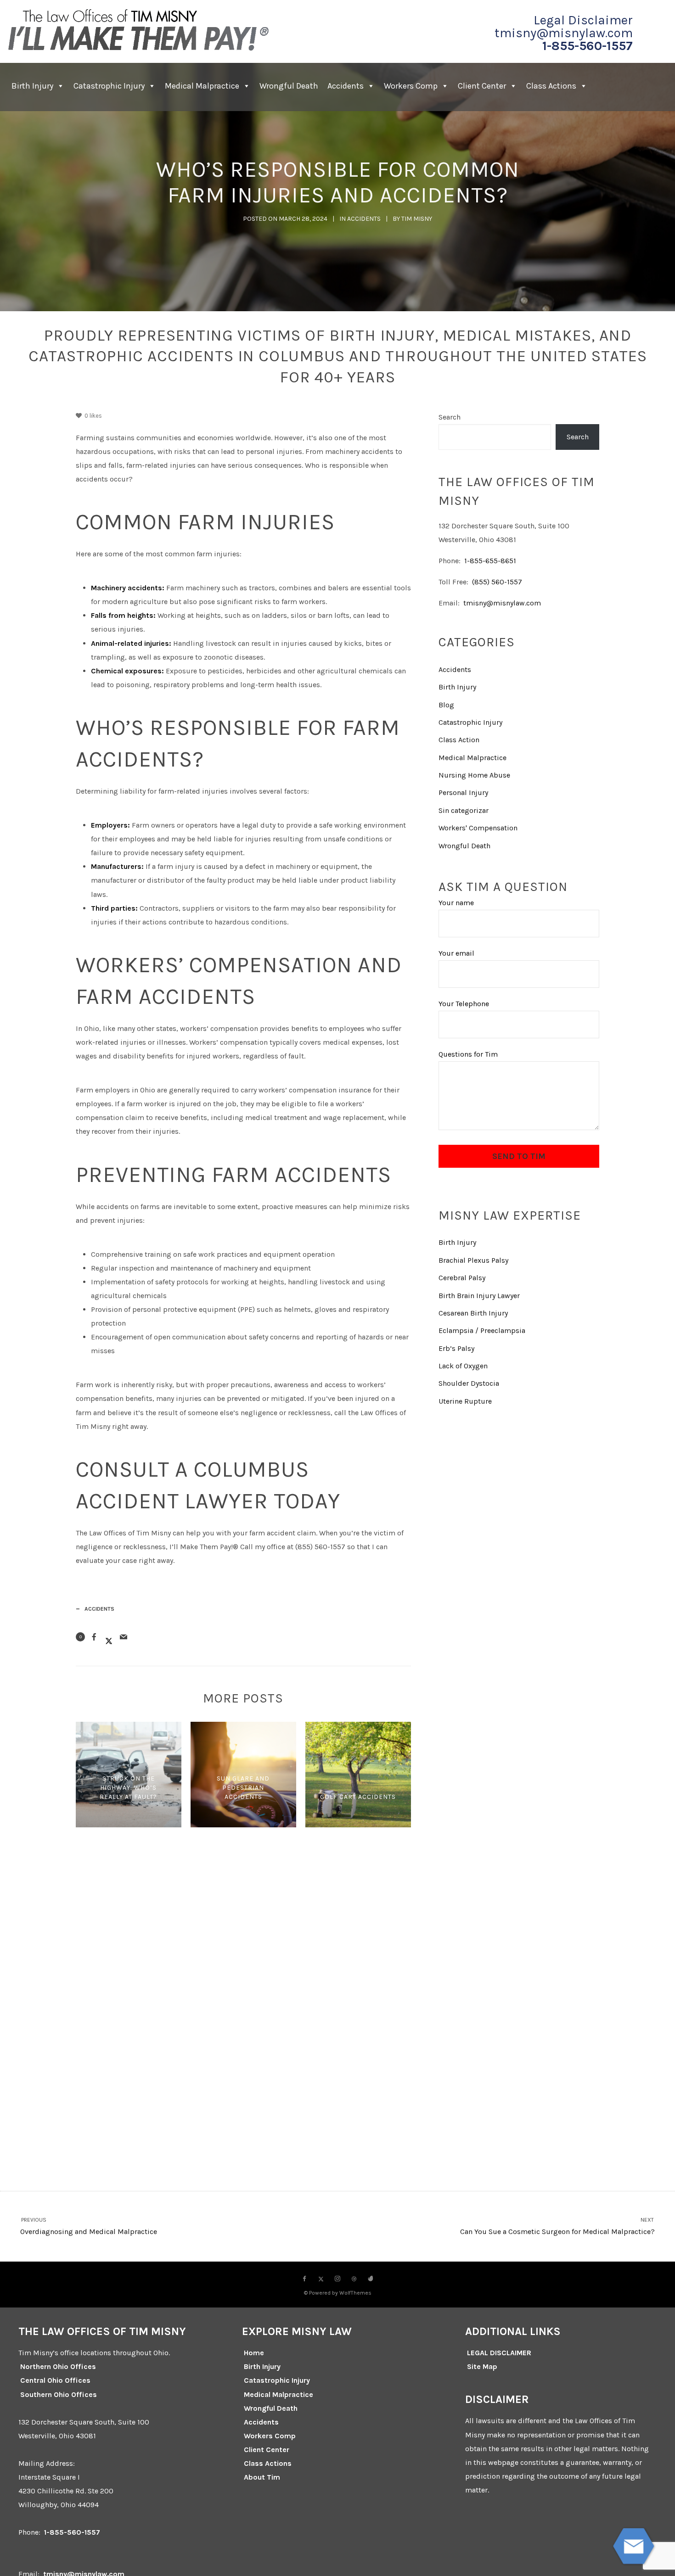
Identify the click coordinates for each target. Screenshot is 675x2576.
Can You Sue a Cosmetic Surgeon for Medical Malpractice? (557, 2226)
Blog (446, 705)
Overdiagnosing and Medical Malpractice (89, 2226)
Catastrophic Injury (109, 86)
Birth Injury (32, 86)
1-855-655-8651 (490, 561)
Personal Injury (463, 792)
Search (450, 417)
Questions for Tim (468, 1054)
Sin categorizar (464, 810)
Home (254, 2353)
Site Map (482, 2366)
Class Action (459, 740)
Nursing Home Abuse (474, 775)
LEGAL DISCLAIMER (499, 2353)
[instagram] (337, 2279)
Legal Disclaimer (583, 20)
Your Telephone (464, 1004)
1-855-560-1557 (588, 46)
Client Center (267, 2450)
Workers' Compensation (478, 828)
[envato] (371, 2279)
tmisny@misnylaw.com (564, 33)
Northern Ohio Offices (58, 2366)
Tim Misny (417, 219)
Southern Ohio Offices (59, 2394)
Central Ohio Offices (55, 2380)
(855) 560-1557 (497, 582)
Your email (456, 953)
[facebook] (304, 2279)
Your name (456, 903)
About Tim (262, 2477)
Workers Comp (411, 86)
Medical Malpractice (202, 86)
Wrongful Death (289, 86)
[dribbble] (354, 2279)
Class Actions (551, 86)
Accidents (346, 86)
